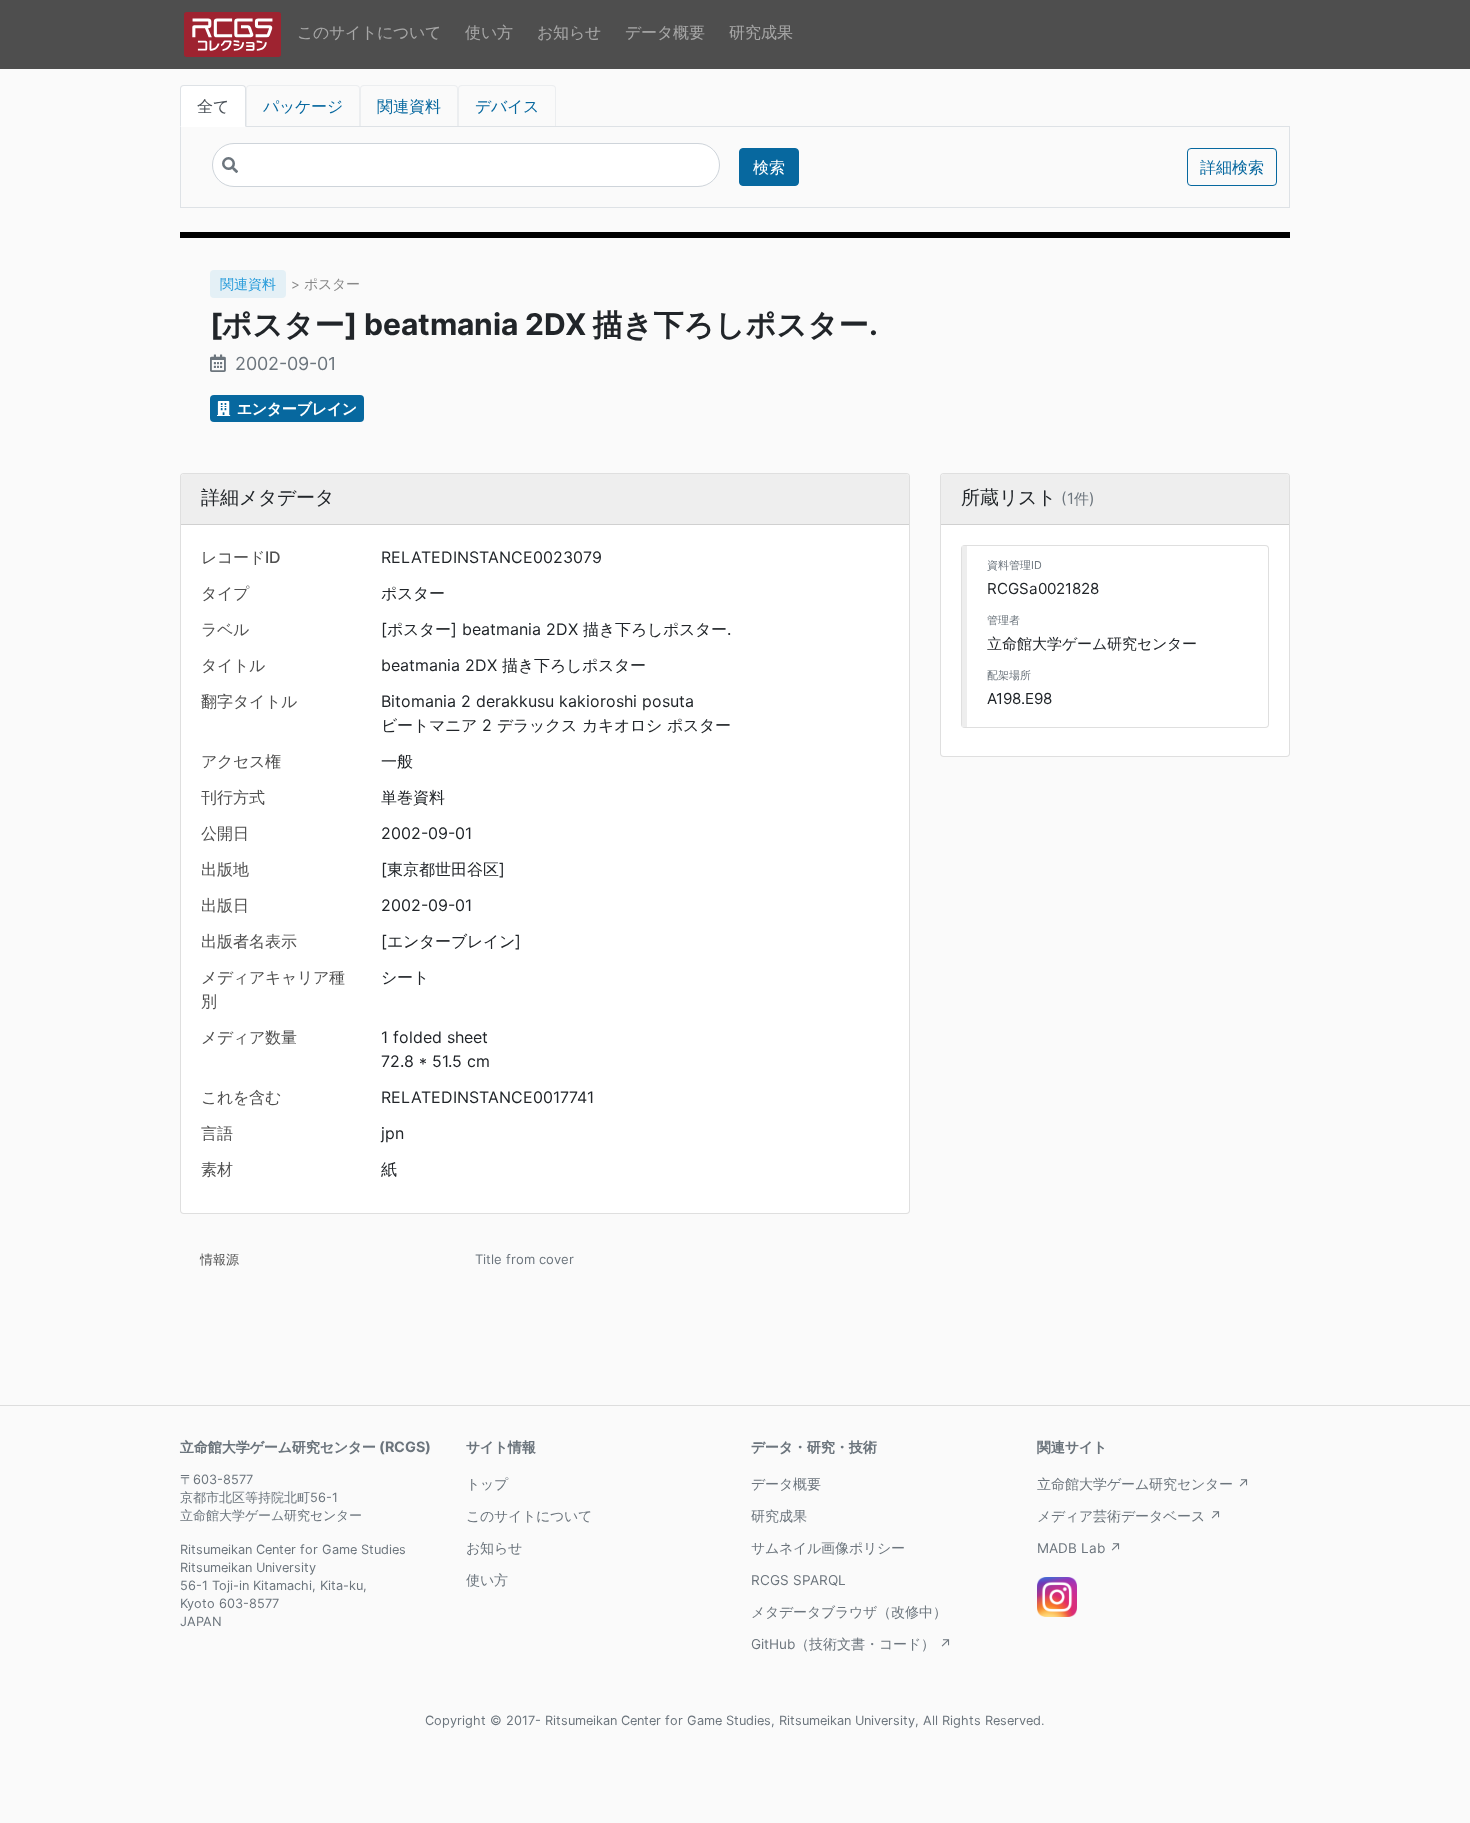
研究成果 (761, 32)
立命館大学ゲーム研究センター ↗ (1143, 1484)
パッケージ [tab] (303, 106)
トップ (487, 1484)
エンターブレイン (295, 408)
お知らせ (569, 32)
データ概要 (665, 32)
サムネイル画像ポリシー (828, 1548)
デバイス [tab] (507, 106)
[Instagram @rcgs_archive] (1057, 1597)
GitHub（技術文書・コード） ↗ (851, 1644)
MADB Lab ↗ (1079, 1548)
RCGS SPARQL (798, 1580)
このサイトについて (369, 32)
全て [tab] (213, 106)
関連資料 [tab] (409, 106)
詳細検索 (1232, 167)
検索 (769, 167)
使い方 (489, 32)
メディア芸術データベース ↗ (1129, 1516)
